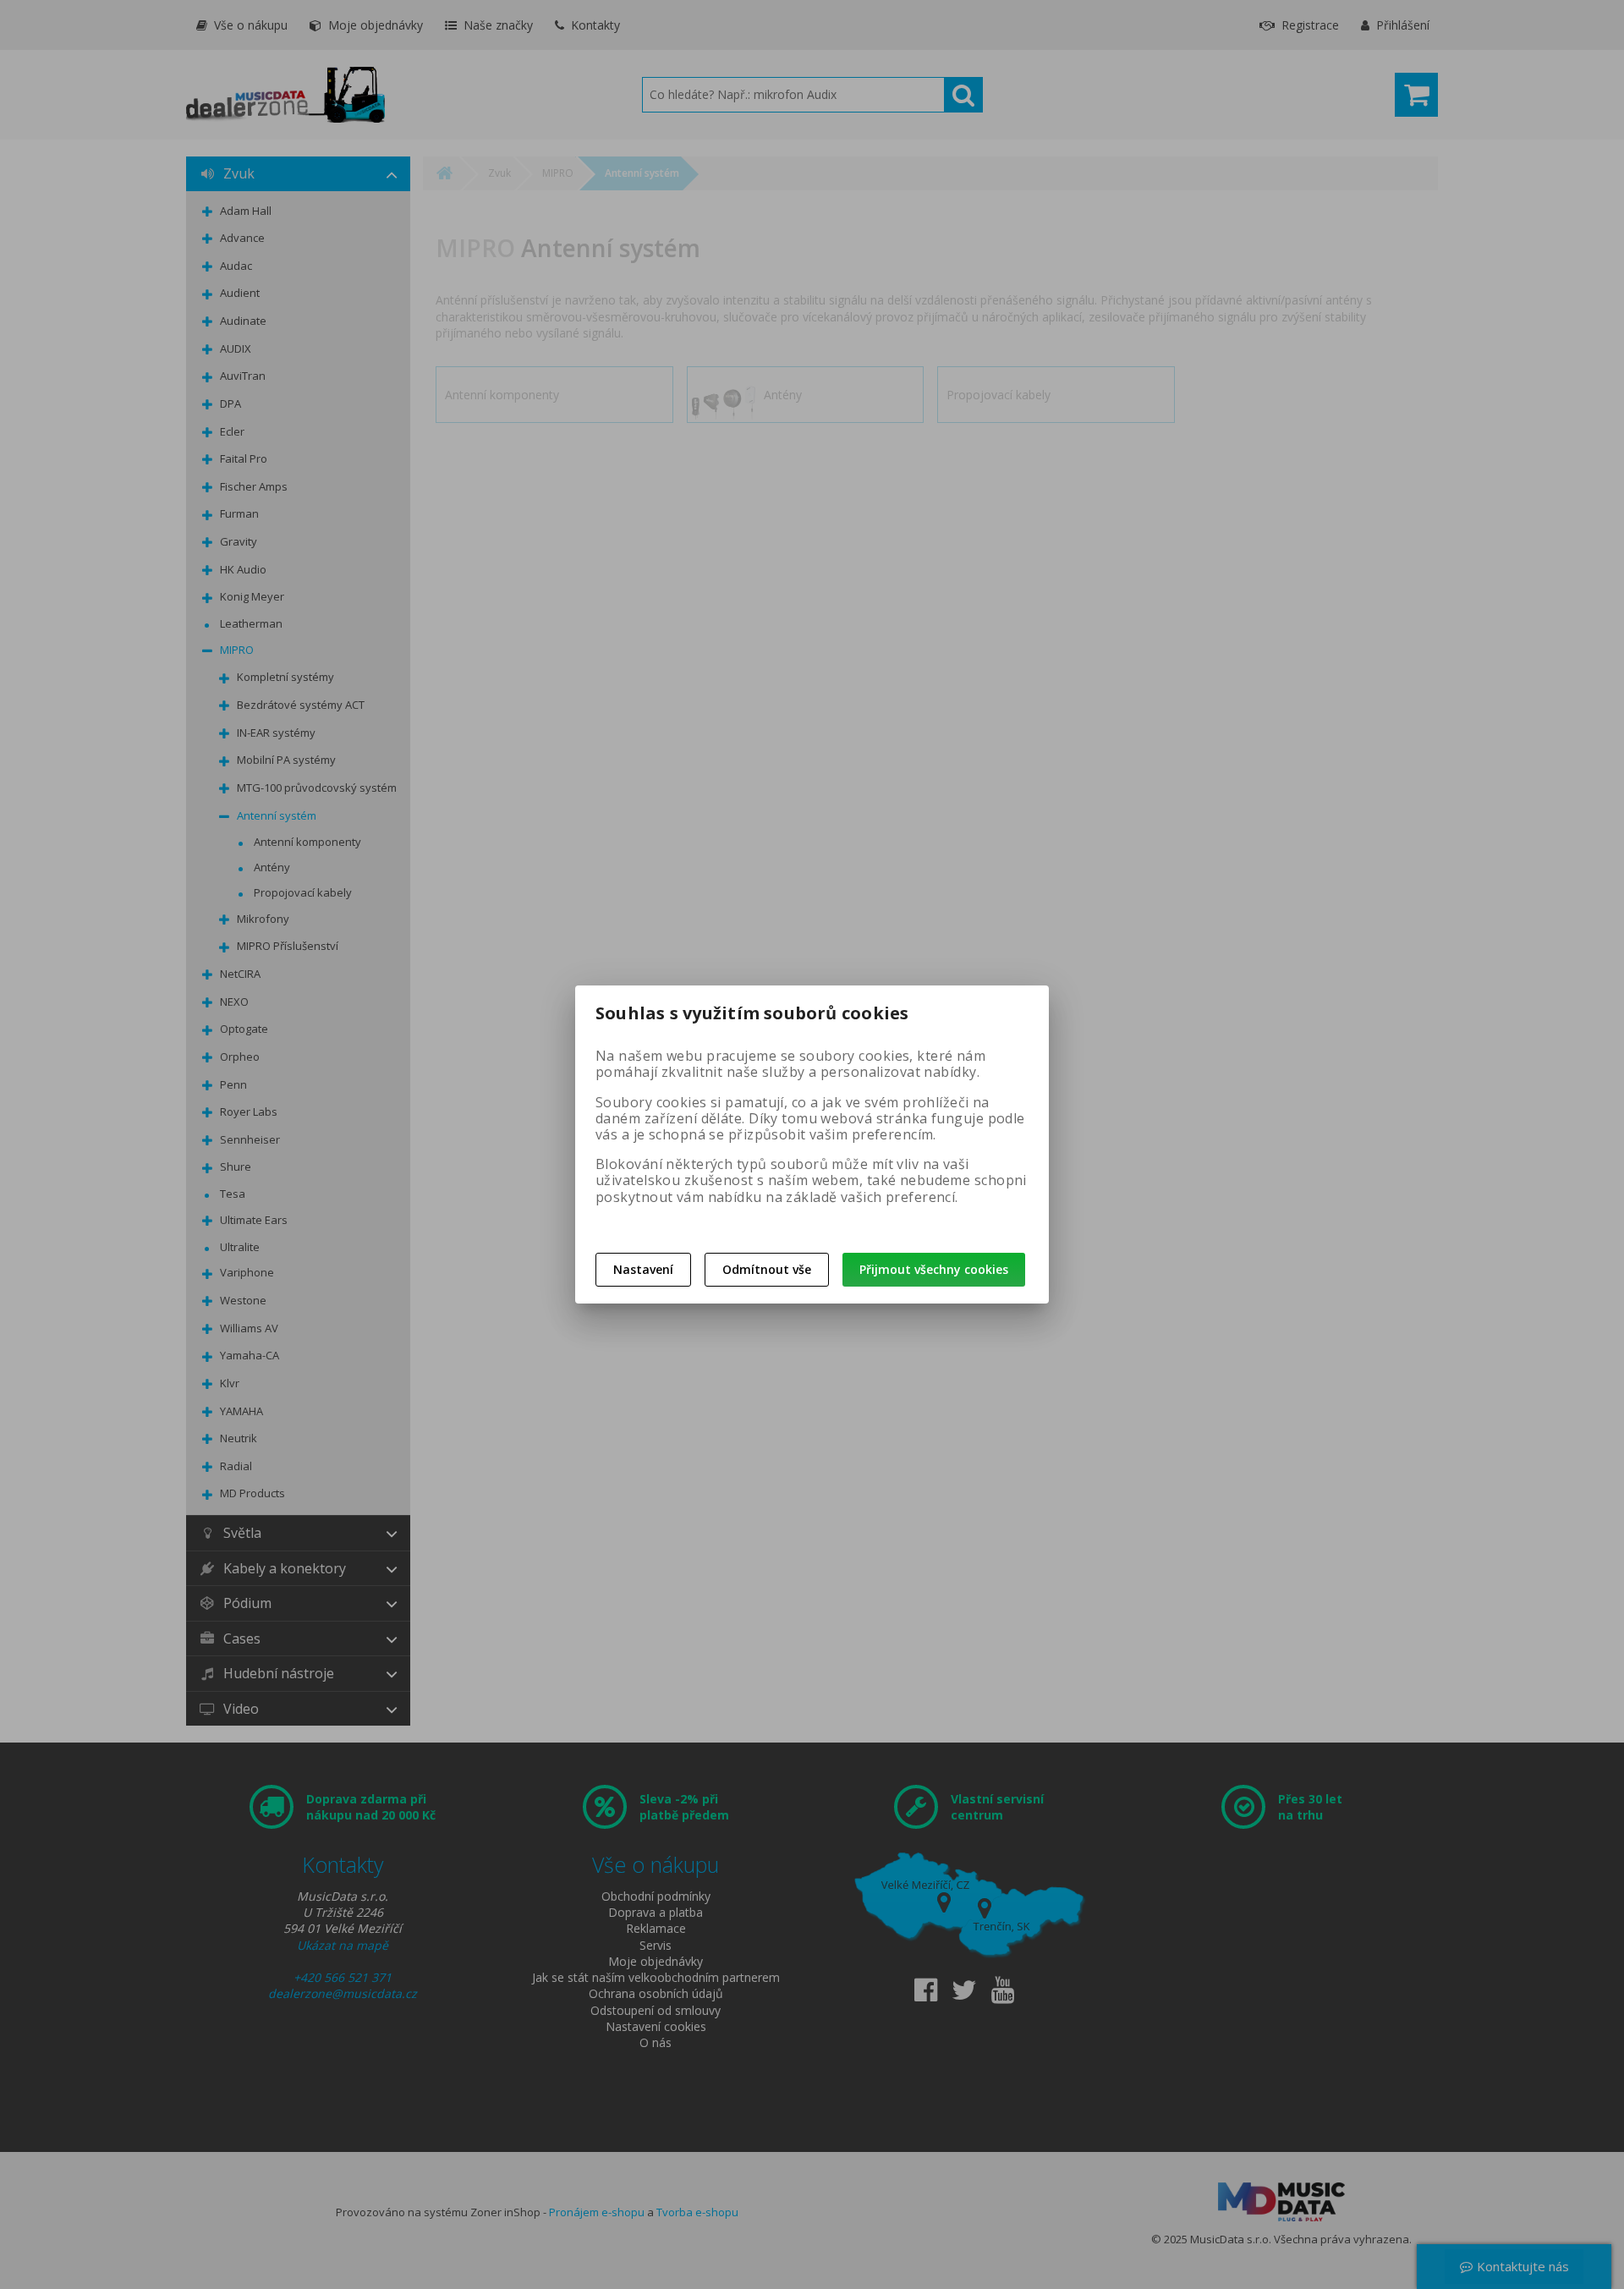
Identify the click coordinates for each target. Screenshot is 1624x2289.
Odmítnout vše (767, 1269)
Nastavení (643, 1269)
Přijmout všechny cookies (934, 1269)
